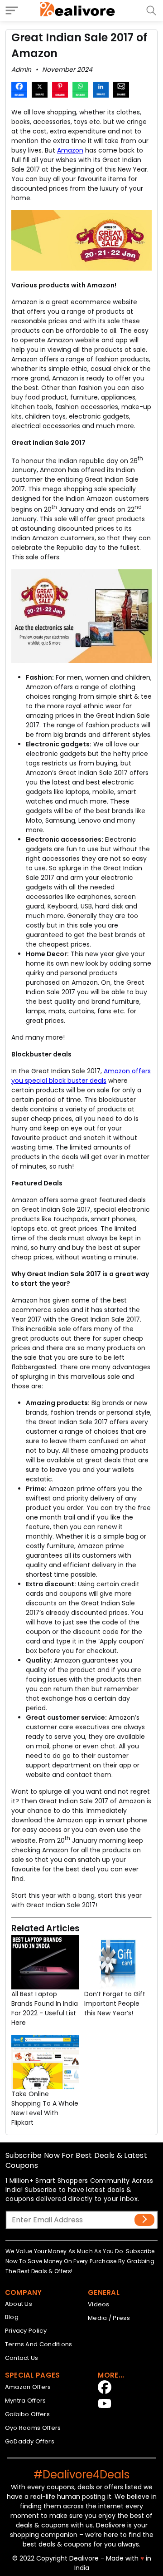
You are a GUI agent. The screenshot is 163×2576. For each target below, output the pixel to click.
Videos (99, 2304)
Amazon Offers (28, 2387)
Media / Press (109, 2318)
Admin (21, 69)
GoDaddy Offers (30, 2441)
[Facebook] (19, 91)
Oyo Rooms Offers (33, 2428)
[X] (40, 91)
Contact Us (22, 2358)
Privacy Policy (26, 2331)
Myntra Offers (26, 2401)
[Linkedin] (101, 91)
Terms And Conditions (39, 2344)
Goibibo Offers (27, 2414)
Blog (12, 2317)
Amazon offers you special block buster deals (81, 1076)
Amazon (70, 150)
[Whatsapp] (80, 91)
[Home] (78, 10)
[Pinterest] (60, 91)
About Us (19, 2304)
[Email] (121, 91)
